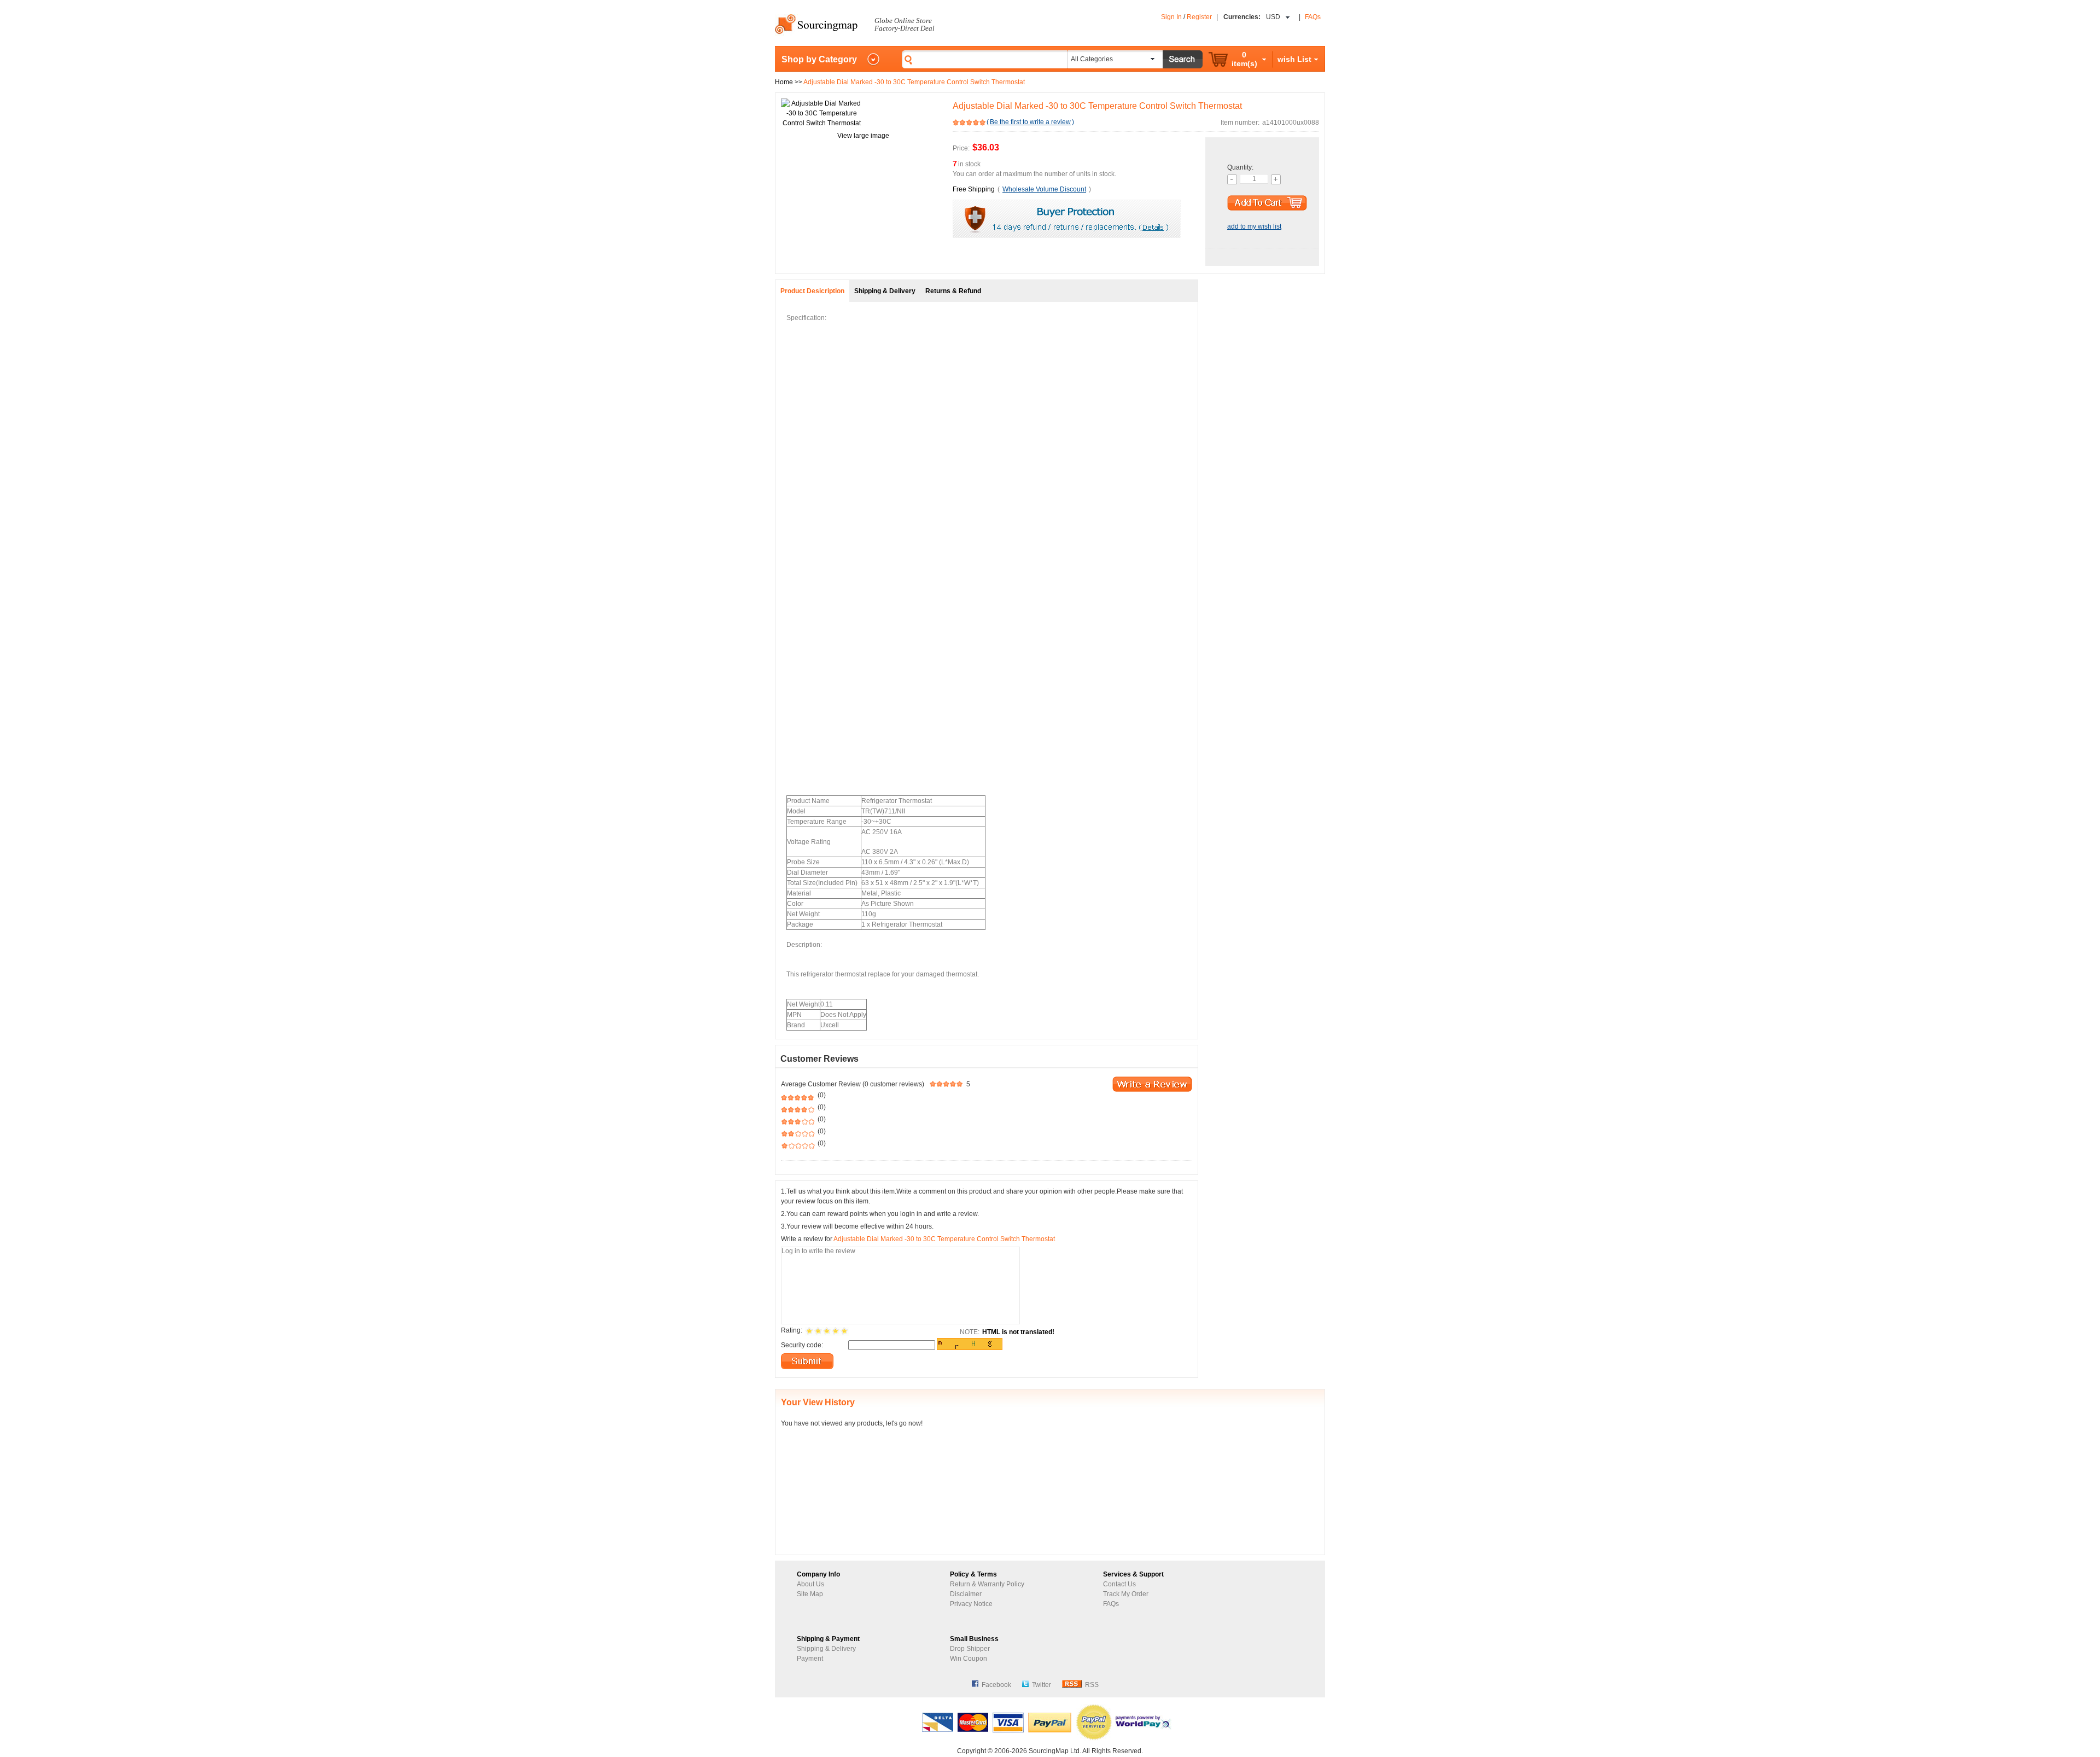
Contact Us (1119, 1584)
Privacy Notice (971, 1604)
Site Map (810, 1594)
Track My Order (1126, 1594)
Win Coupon (969, 1659)
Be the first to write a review (1030, 122)
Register (1199, 17)
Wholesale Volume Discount (1044, 189)
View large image (863, 136)
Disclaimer (966, 1594)
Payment (810, 1659)
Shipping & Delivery (826, 1649)
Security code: (802, 1345)
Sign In (1171, 17)
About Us (810, 1584)
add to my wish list (1254, 226)
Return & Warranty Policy (987, 1584)
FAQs (1313, 17)
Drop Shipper (970, 1649)
